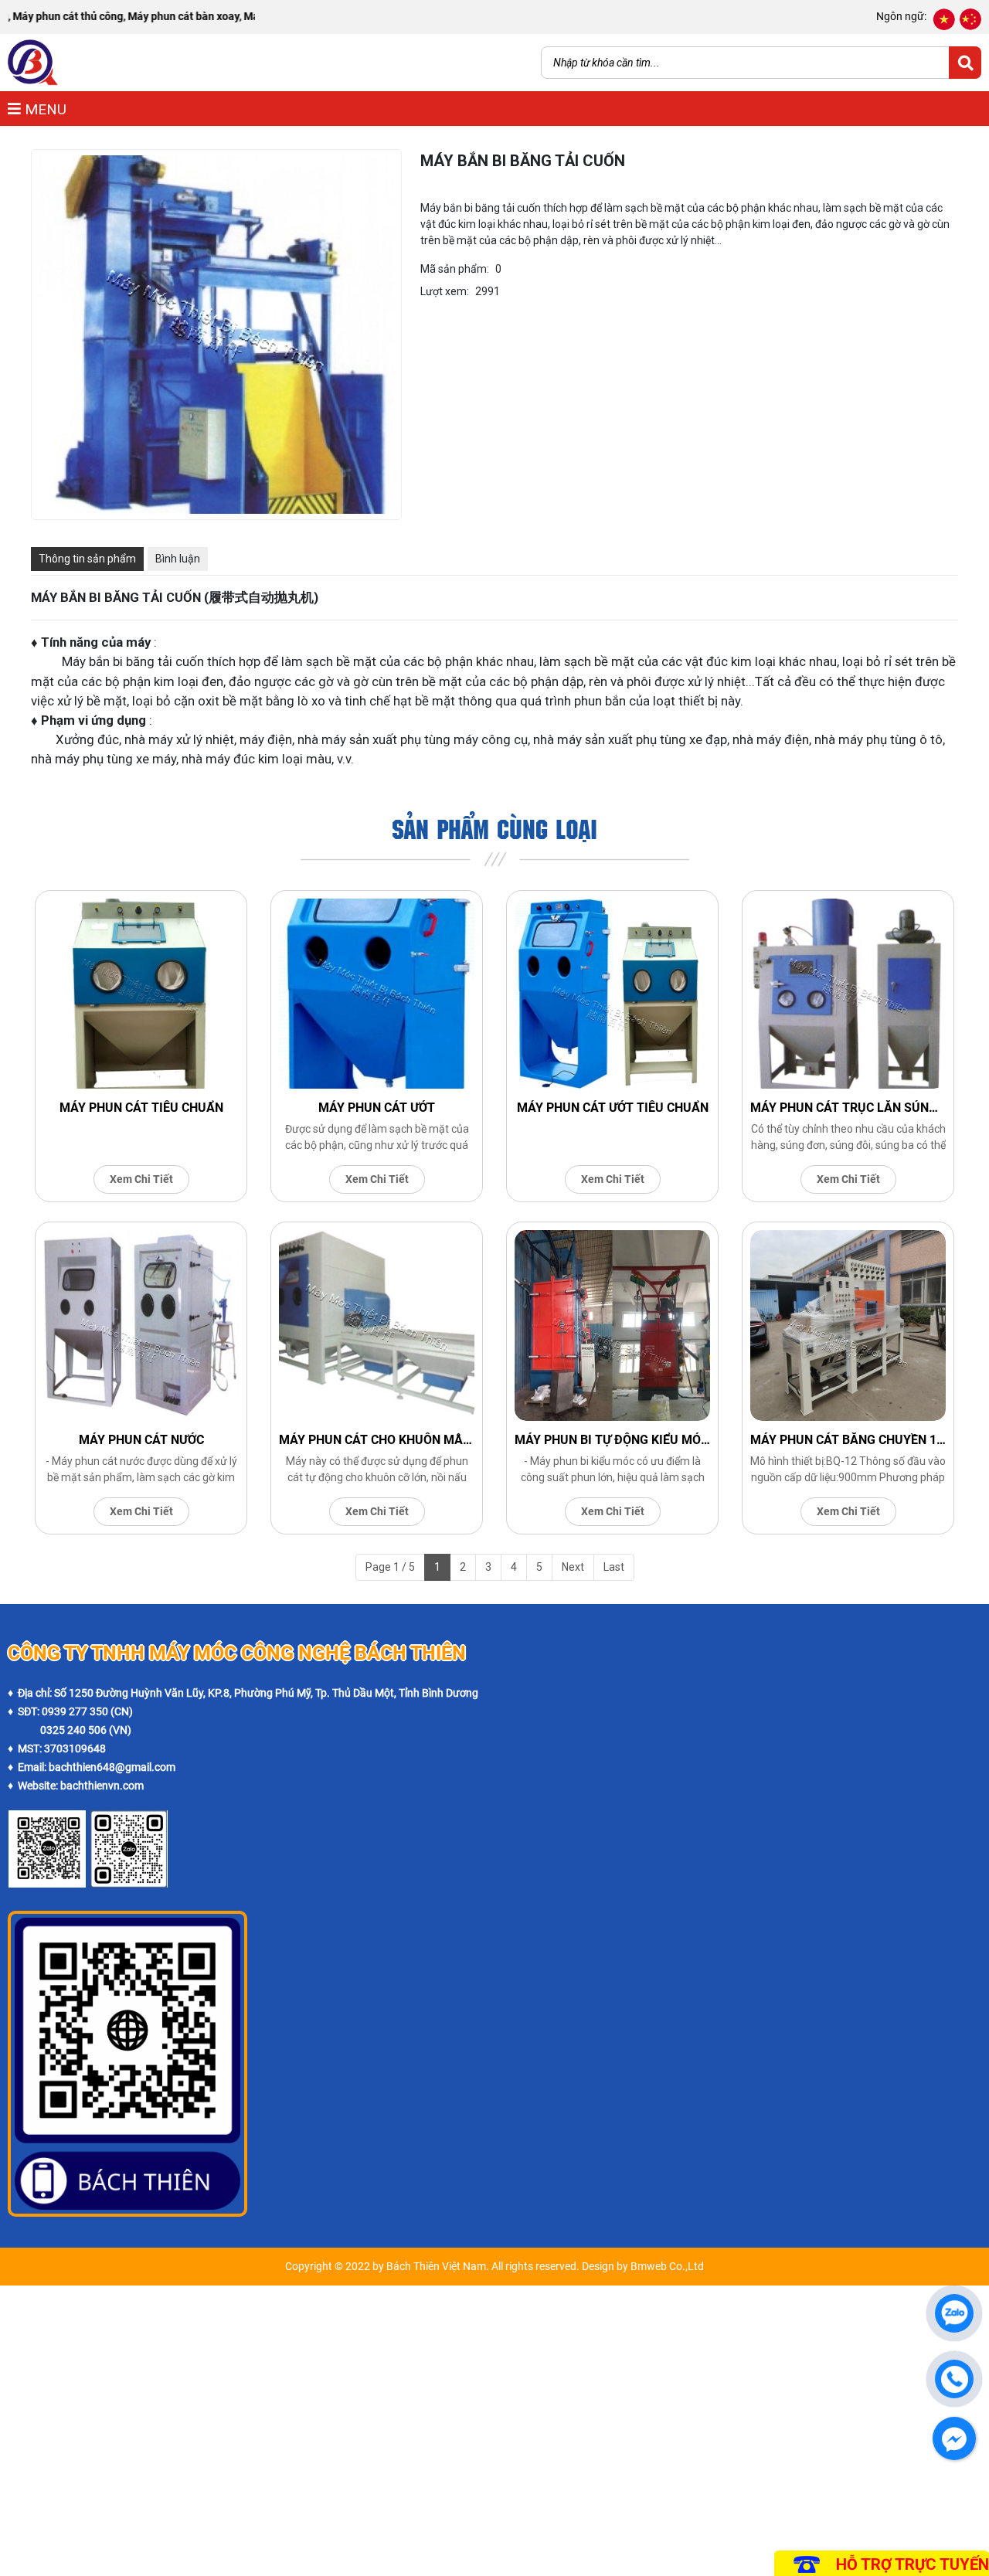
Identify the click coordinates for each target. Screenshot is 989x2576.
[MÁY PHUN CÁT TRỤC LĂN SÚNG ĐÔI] (848, 994)
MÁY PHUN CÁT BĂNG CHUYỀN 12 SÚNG (848, 1440)
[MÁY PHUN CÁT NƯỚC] (141, 1325)
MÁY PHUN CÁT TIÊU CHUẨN (141, 1108)
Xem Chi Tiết (141, 1179)
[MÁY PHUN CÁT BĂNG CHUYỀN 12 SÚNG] (848, 1325)
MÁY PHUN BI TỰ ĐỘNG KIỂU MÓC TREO (612, 1440)
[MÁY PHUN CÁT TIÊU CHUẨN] (141, 994)
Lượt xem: (445, 291)
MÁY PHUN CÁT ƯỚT (377, 1108)
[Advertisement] (464, 2394)
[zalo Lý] (129, 1819)
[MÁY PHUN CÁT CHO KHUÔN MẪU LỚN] (377, 1325)
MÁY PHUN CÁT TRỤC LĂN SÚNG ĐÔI (848, 1108)
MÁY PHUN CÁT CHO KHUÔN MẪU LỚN (377, 1440)
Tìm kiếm (965, 63)
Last (614, 1567)
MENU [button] (44, 109)
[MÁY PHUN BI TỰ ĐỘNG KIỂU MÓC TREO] (612, 1325)
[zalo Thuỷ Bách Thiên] (47, 1819)
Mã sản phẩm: (455, 269)
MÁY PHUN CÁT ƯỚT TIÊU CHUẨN (613, 1108)
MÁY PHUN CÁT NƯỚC (141, 1440)
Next (573, 1567)
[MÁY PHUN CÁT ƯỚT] (377, 994)
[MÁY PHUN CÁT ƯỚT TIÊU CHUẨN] (612, 994)
